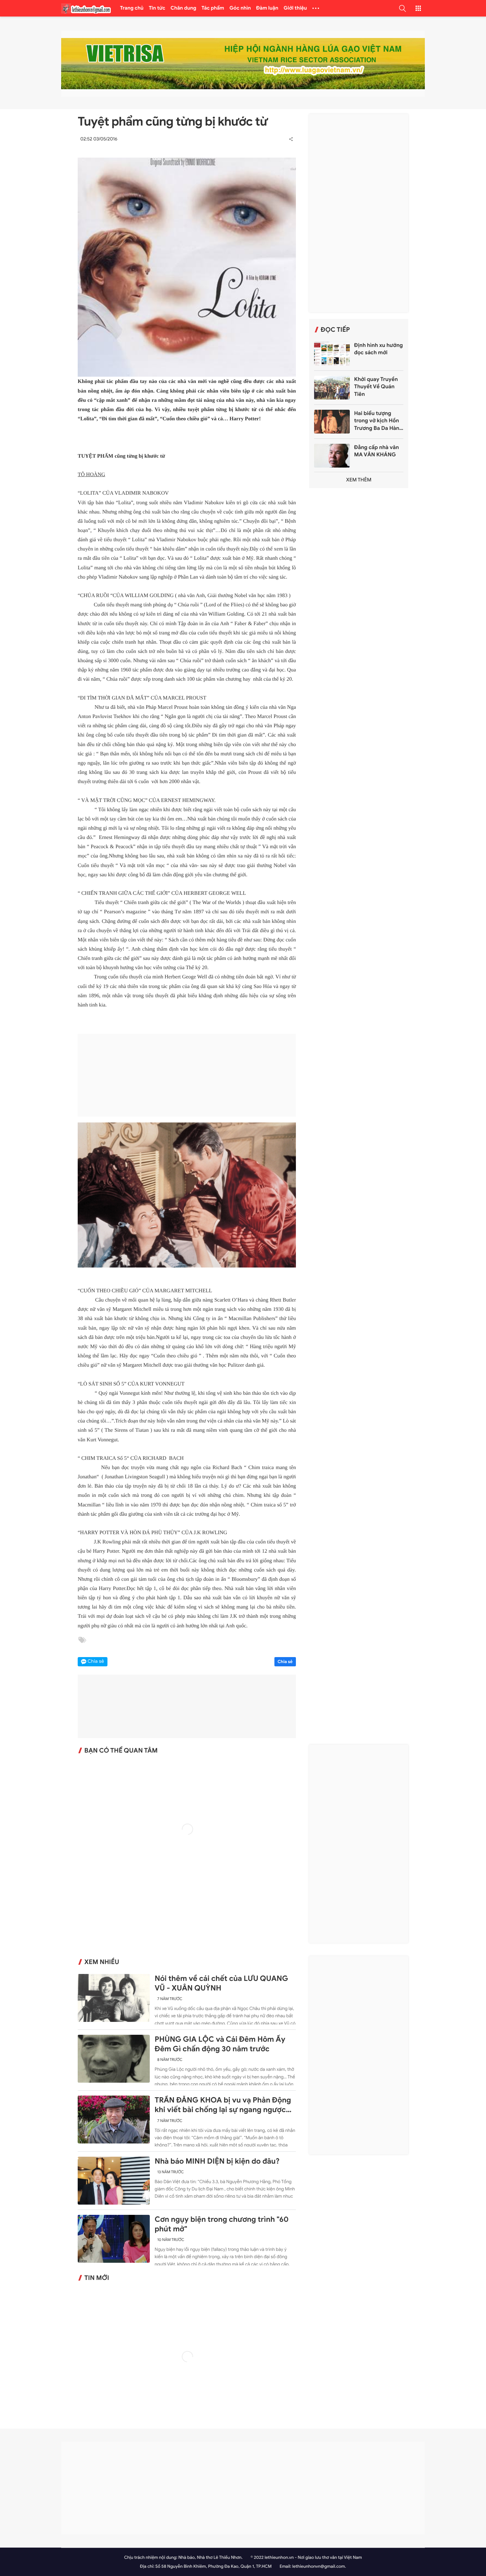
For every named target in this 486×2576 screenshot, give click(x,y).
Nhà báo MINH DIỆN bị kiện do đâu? (217, 2161)
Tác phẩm (213, 8)
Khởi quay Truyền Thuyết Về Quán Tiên (376, 387)
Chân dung (183, 8)
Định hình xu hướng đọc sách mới (378, 349)
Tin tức (157, 8)
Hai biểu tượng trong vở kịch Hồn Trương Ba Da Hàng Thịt (378, 421)
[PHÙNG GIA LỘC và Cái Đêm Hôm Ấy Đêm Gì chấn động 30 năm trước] (114, 2059)
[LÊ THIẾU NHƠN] (86, 8)
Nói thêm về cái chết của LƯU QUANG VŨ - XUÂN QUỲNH (222, 1983)
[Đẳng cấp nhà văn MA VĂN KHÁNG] (332, 456)
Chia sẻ (285, 1662)
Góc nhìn (240, 8)
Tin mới (97, 2278)
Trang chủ (132, 8)
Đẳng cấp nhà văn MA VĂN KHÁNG (376, 451)
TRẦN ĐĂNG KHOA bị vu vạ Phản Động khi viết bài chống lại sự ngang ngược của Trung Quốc (223, 2105)
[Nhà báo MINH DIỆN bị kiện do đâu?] (114, 2181)
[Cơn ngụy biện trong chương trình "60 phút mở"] (114, 2239)
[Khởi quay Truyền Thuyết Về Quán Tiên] (332, 388)
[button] (402, 8)
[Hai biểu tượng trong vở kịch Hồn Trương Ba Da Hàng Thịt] (332, 422)
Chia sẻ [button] (96, 1662)
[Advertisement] (187, 1075)
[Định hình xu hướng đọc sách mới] (332, 354)
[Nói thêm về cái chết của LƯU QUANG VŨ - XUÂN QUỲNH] (114, 1998)
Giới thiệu (295, 8)
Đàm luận (267, 8)
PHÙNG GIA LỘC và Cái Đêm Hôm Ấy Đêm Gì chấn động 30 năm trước (220, 2044)
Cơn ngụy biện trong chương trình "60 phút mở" (222, 2224)
